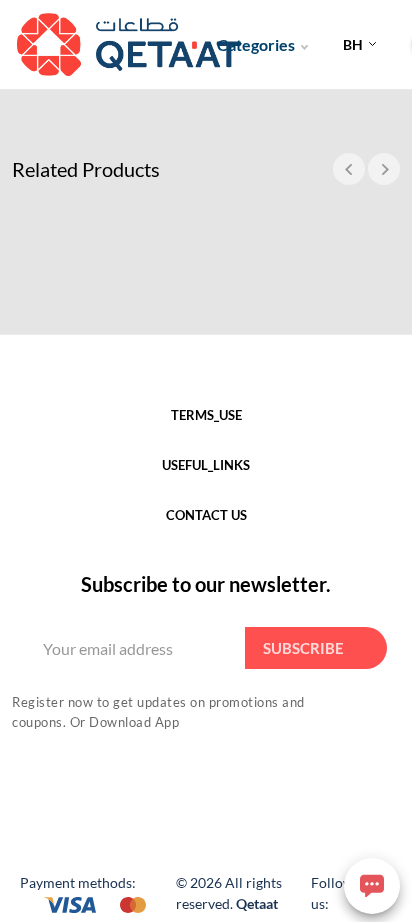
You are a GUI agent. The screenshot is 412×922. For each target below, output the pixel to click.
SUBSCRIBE (303, 648)
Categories (256, 44)
